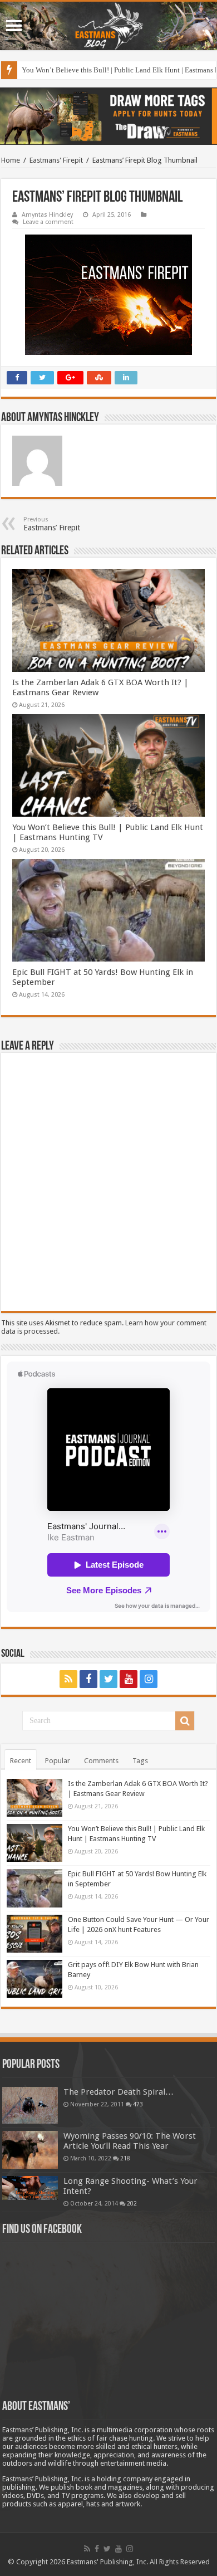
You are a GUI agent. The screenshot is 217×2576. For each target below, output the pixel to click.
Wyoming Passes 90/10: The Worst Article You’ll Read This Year (130, 2141)
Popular (58, 1761)
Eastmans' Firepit (56, 160)
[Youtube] (129, 1679)
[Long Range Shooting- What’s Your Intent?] (30, 2188)
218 (125, 2158)
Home (11, 160)
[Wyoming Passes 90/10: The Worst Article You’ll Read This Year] (30, 2150)
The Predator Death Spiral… (119, 2092)
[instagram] (149, 1679)
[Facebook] (88, 1679)
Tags (140, 1761)
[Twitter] (108, 1679)
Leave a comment (48, 222)
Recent (21, 1761)
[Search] (185, 1721)
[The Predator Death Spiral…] (30, 2105)
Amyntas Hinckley (47, 215)
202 (132, 2203)
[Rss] (68, 1679)
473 (138, 2104)
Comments (101, 1761)
